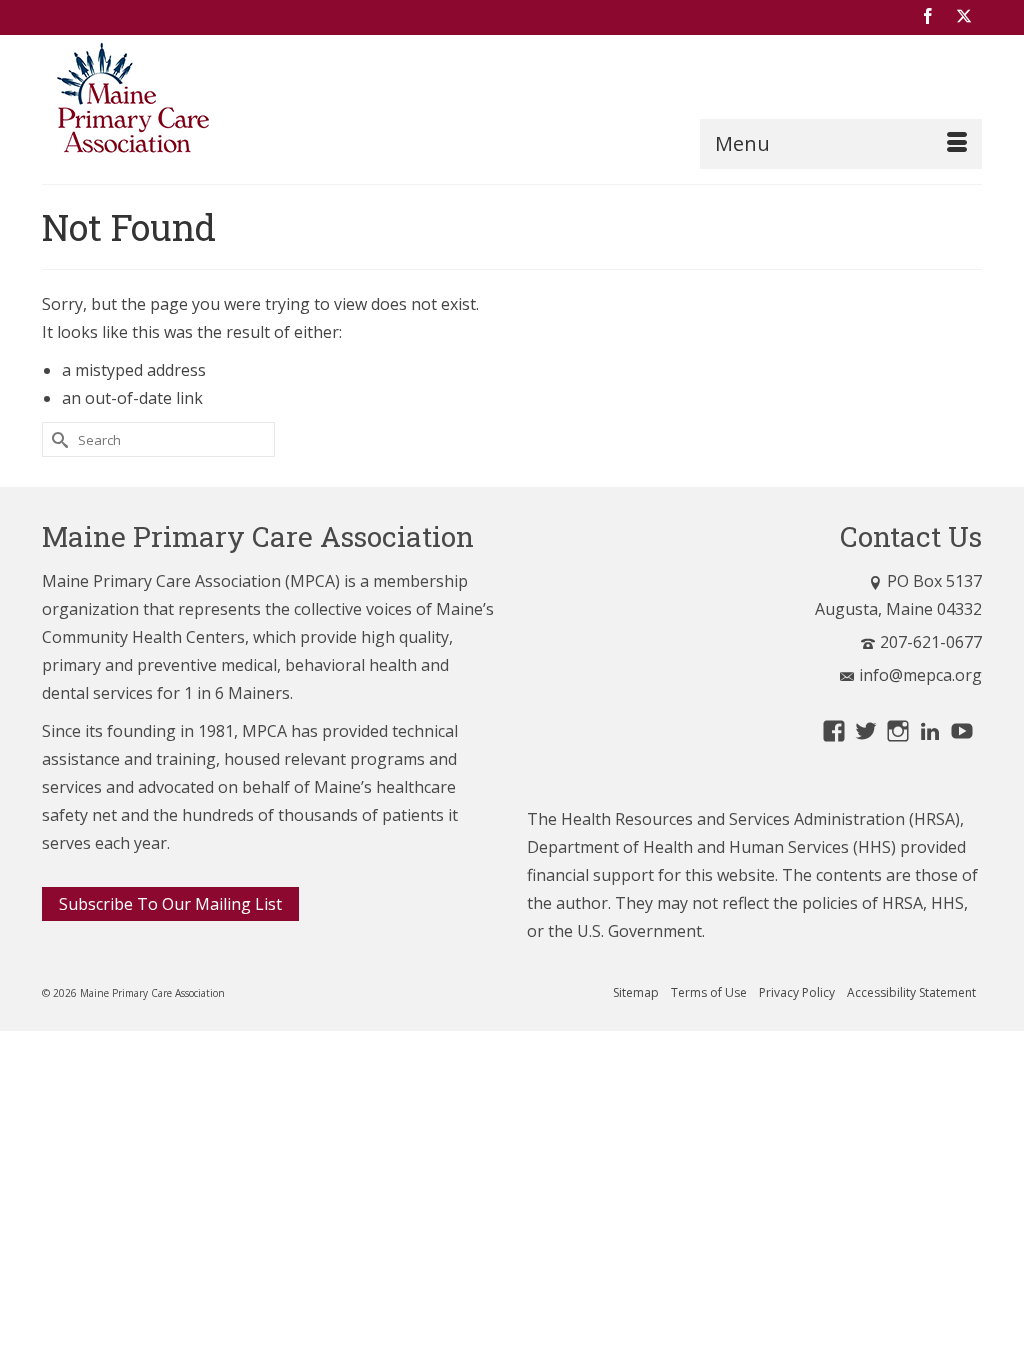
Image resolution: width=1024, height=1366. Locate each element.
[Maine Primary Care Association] (188, 102)
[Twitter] (964, 17)
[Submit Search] (57, 439)
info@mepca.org (920, 675)
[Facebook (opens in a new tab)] (928, 17)
